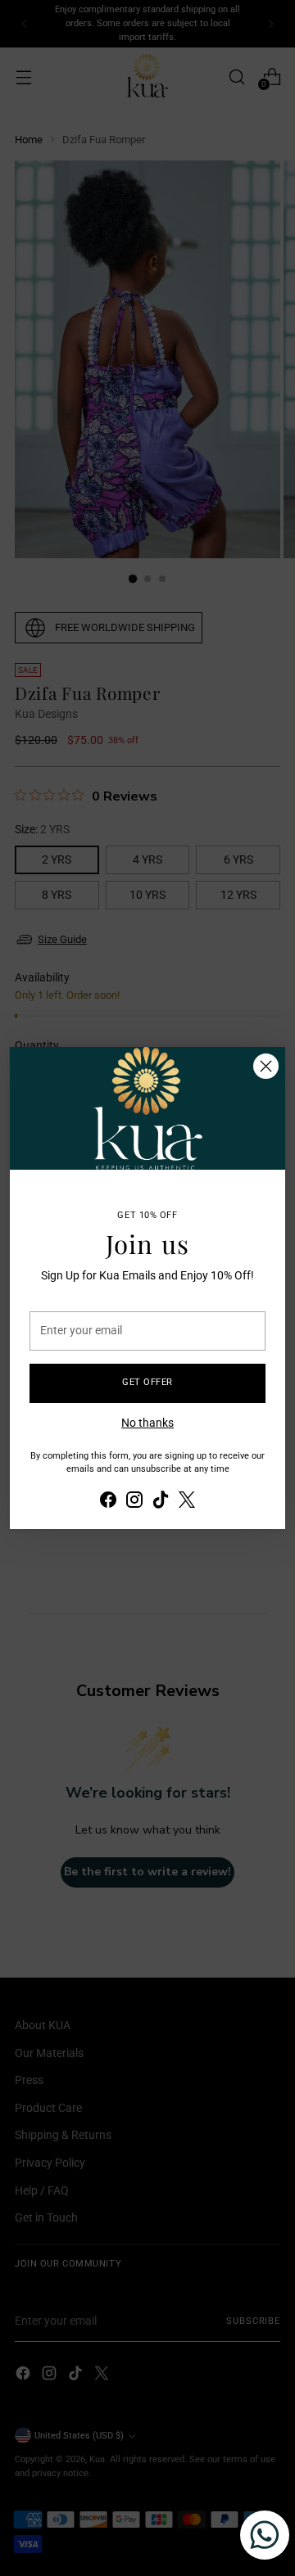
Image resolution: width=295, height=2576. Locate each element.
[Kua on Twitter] (187, 1502)
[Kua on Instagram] (134, 1502)
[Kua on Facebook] (108, 1502)
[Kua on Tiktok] (161, 1502)
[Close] (266, 1066)
